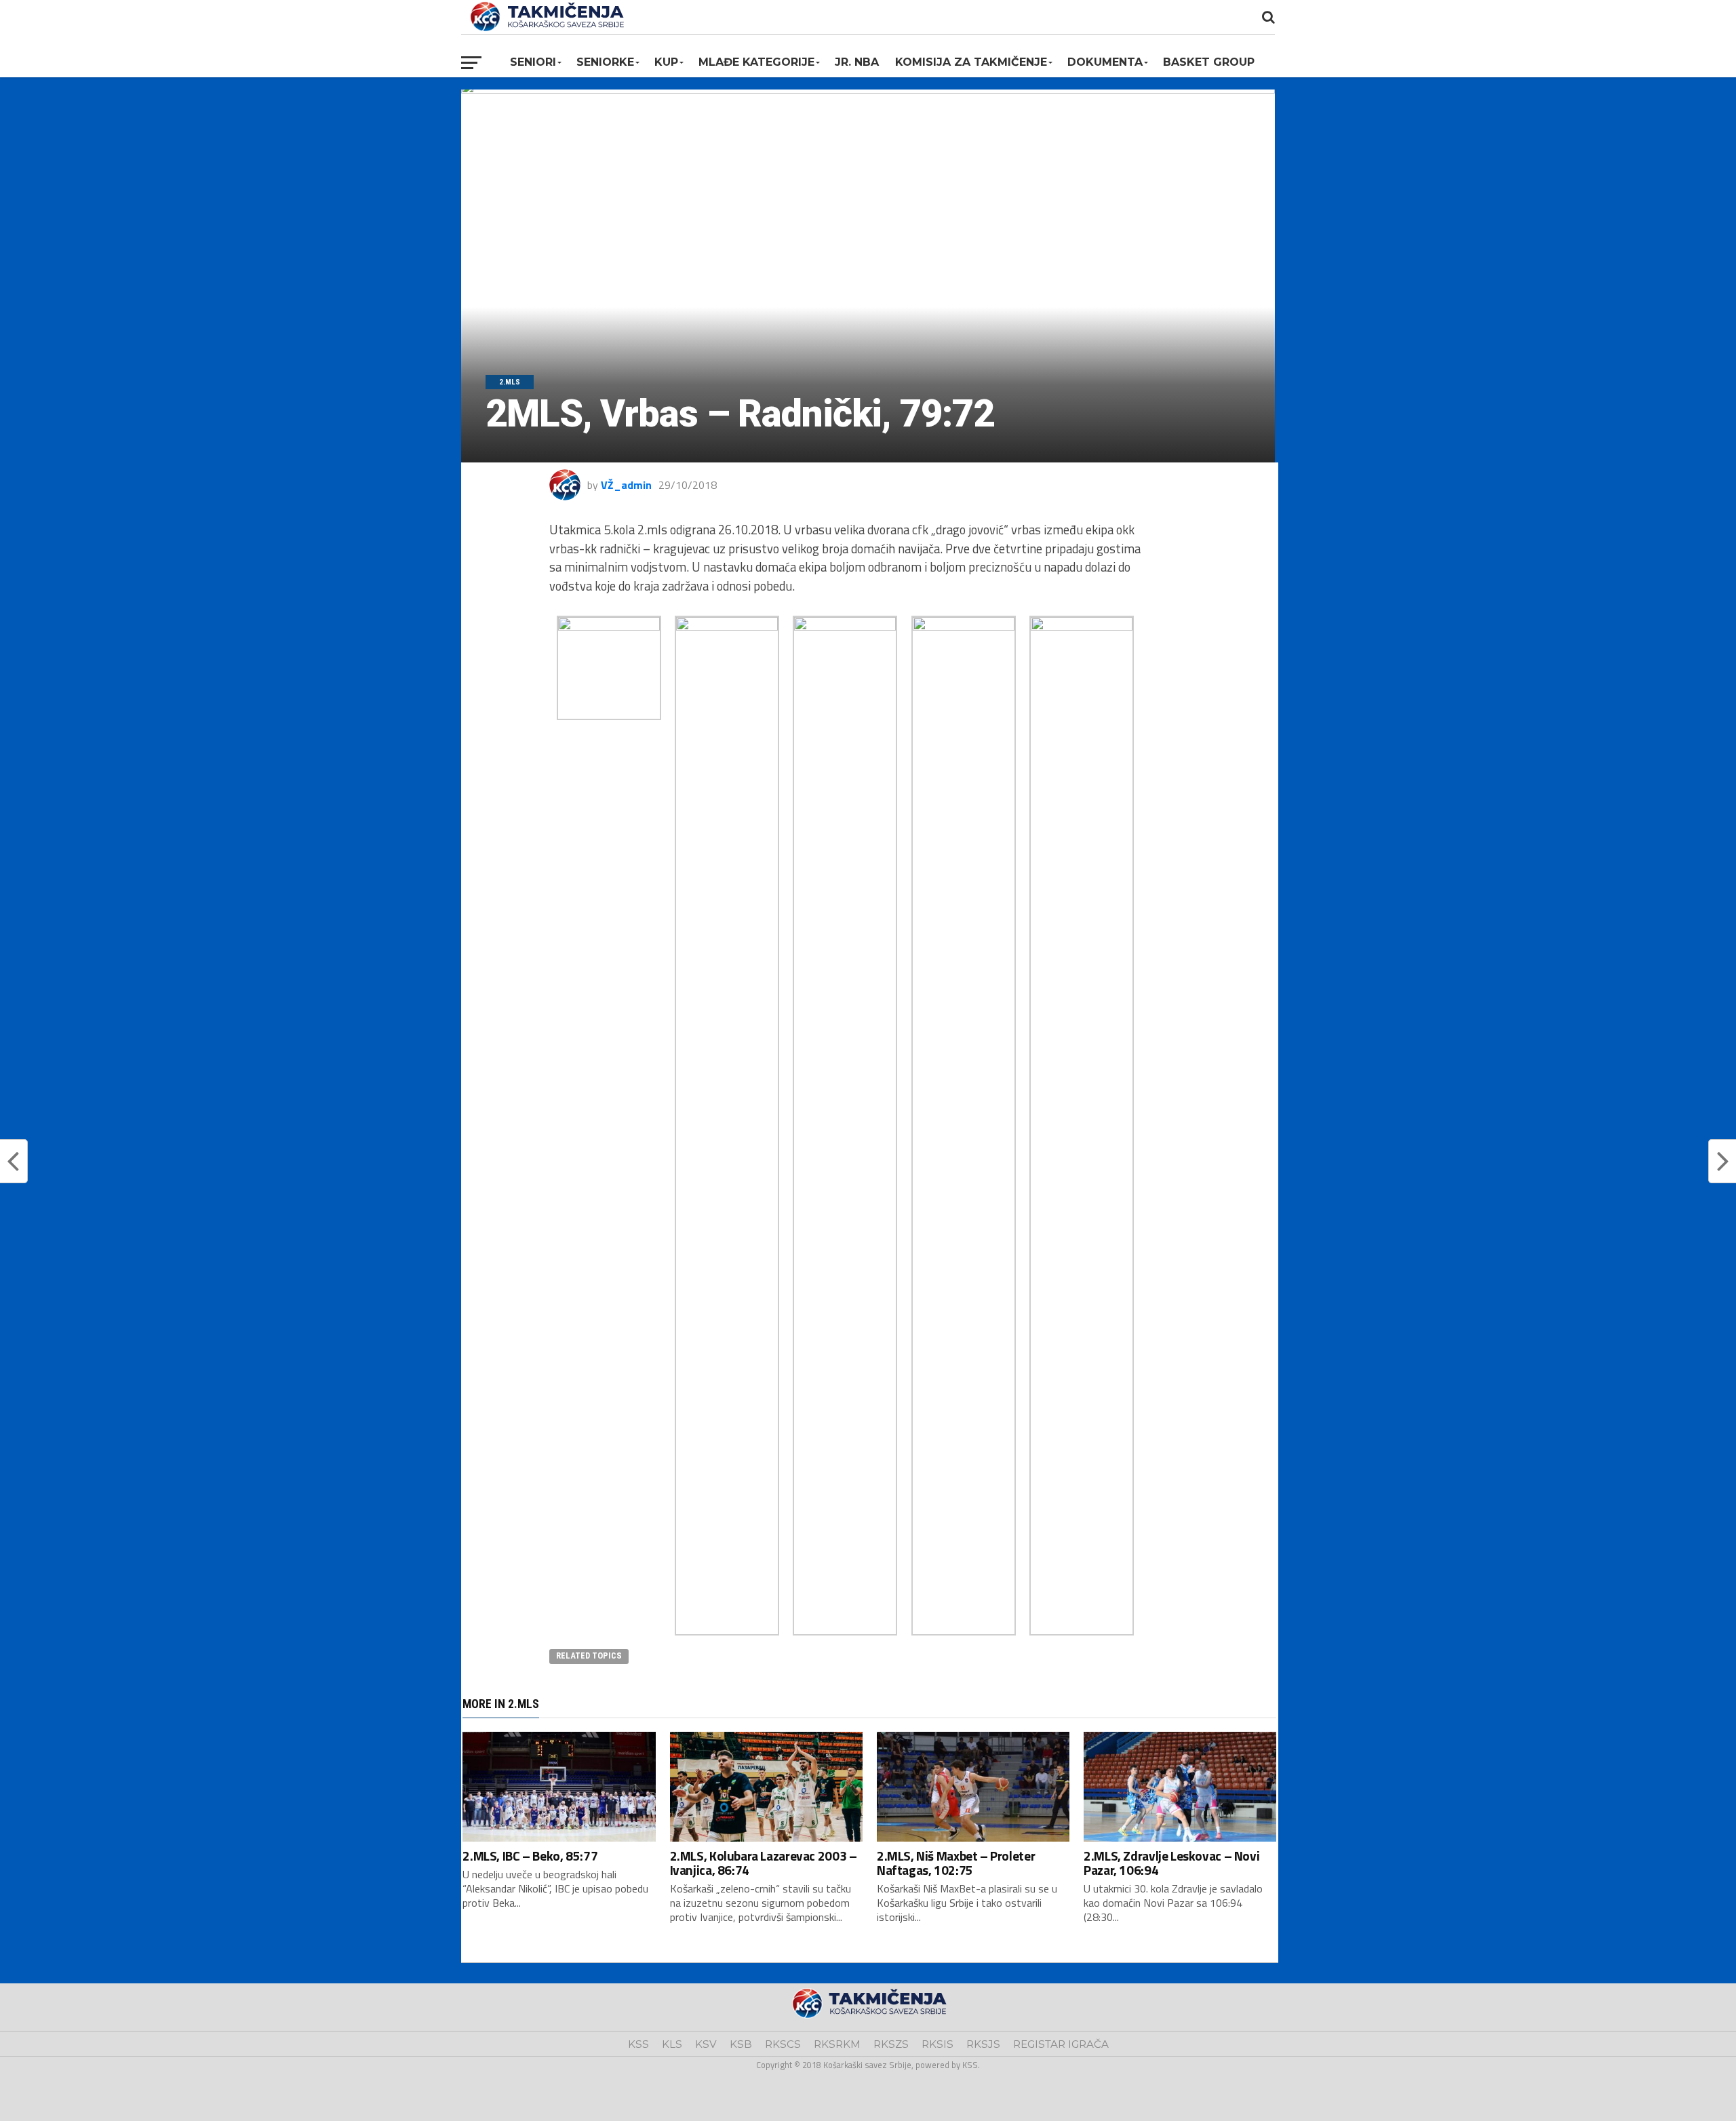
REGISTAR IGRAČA (1061, 2044)
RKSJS (983, 2044)
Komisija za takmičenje (971, 62)
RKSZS (891, 2044)
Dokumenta (1105, 62)
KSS (638, 2044)
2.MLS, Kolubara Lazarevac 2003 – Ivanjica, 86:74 (764, 1863)
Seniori (533, 62)
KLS (672, 2044)
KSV (706, 2044)
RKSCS (783, 2044)
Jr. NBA (857, 62)
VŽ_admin (626, 485)
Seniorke (605, 62)
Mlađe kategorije (756, 62)
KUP (666, 62)
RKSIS (938, 2044)
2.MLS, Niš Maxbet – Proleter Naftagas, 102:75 (956, 1863)
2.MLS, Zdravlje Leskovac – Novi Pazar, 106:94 (1171, 1863)
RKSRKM (837, 2044)
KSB (741, 2044)
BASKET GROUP (1209, 62)
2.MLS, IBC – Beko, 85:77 (530, 1856)
